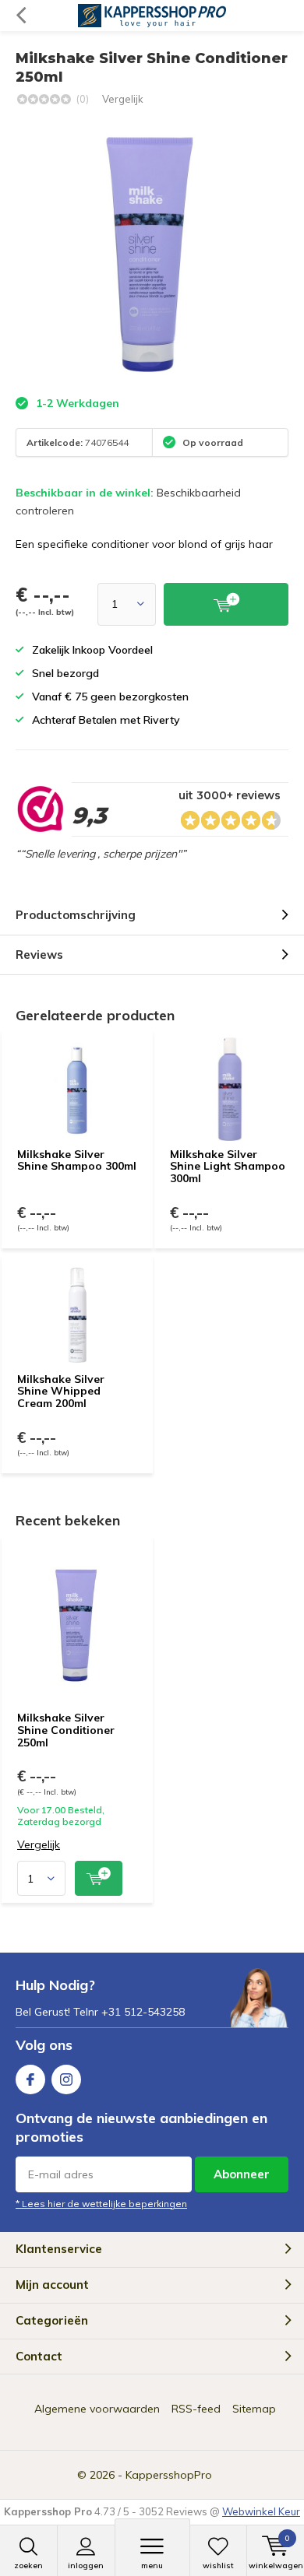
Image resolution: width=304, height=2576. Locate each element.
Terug (21, 16)
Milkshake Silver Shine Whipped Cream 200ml (61, 1391)
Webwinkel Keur (261, 2511)
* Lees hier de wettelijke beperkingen (101, 2204)
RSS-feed (196, 2409)
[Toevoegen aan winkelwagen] (99, 1878)
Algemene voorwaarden (97, 2409)
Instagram (66, 2079)
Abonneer (242, 2174)
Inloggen (86, 2565)
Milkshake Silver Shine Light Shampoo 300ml (228, 1166)
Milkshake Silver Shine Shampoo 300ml (77, 1160)
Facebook (30, 2079)
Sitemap (254, 2409)
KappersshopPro (169, 2475)
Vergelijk (123, 99)
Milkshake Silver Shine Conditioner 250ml (66, 1730)
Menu (152, 2565)
